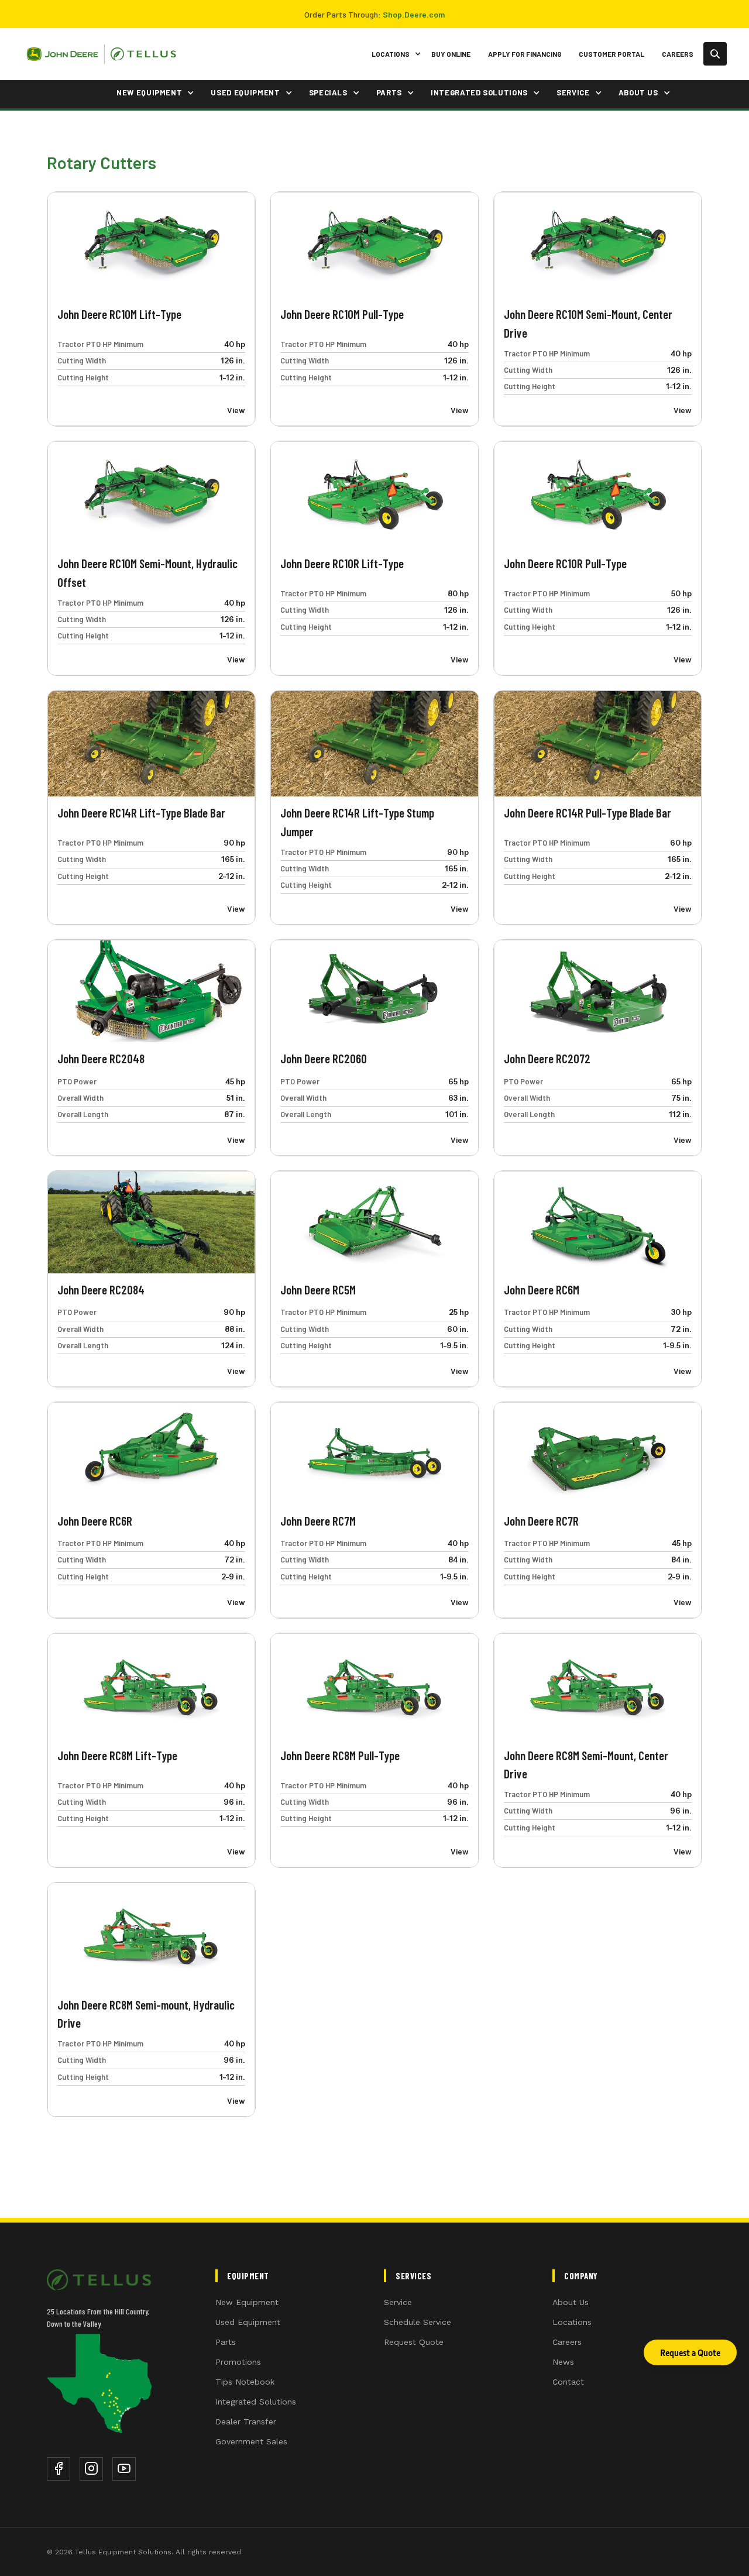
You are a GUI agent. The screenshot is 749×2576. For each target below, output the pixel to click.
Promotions (238, 2362)
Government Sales (251, 2441)
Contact (568, 2382)
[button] (394, 54)
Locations (572, 2322)
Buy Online (451, 54)
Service (398, 2302)
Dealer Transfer (246, 2422)
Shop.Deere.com (414, 14)
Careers (678, 54)
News (563, 2362)
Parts (226, 2342)
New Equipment (247, 2302)
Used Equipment (248, 2322)
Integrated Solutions (256, 2402)
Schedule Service (418, 2322)
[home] (101, 54)
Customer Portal (611, 54)
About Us (571, 2302)
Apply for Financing (525, 54)
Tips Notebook (245, 2382)
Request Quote (414, 2342)
